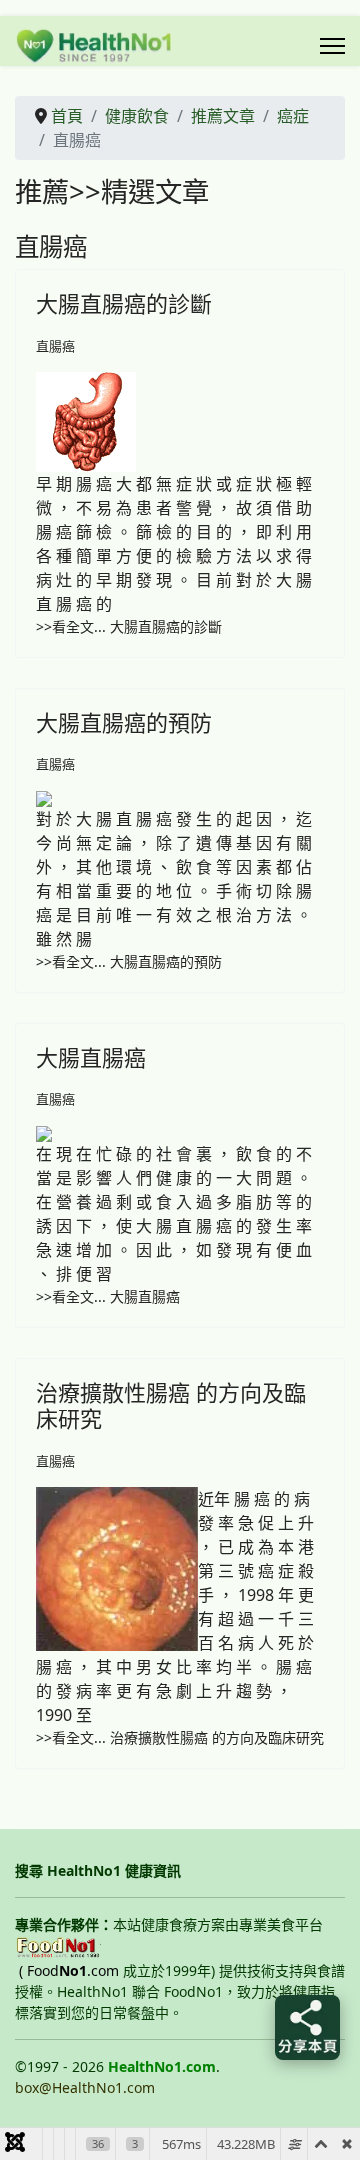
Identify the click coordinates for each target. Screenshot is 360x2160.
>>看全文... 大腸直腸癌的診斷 (129, 626)
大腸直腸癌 (91, 1057)
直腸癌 (55, 346)
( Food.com (69, 1970)
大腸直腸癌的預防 (124, 722)
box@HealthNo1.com (85, 2087)
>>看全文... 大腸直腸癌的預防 (129, 961)
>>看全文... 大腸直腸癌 (108, 1296)
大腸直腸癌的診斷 (124, 303)
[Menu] (332, 46)
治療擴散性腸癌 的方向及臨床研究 (171, 1405)
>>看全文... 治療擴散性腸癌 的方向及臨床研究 (180, 1737)
